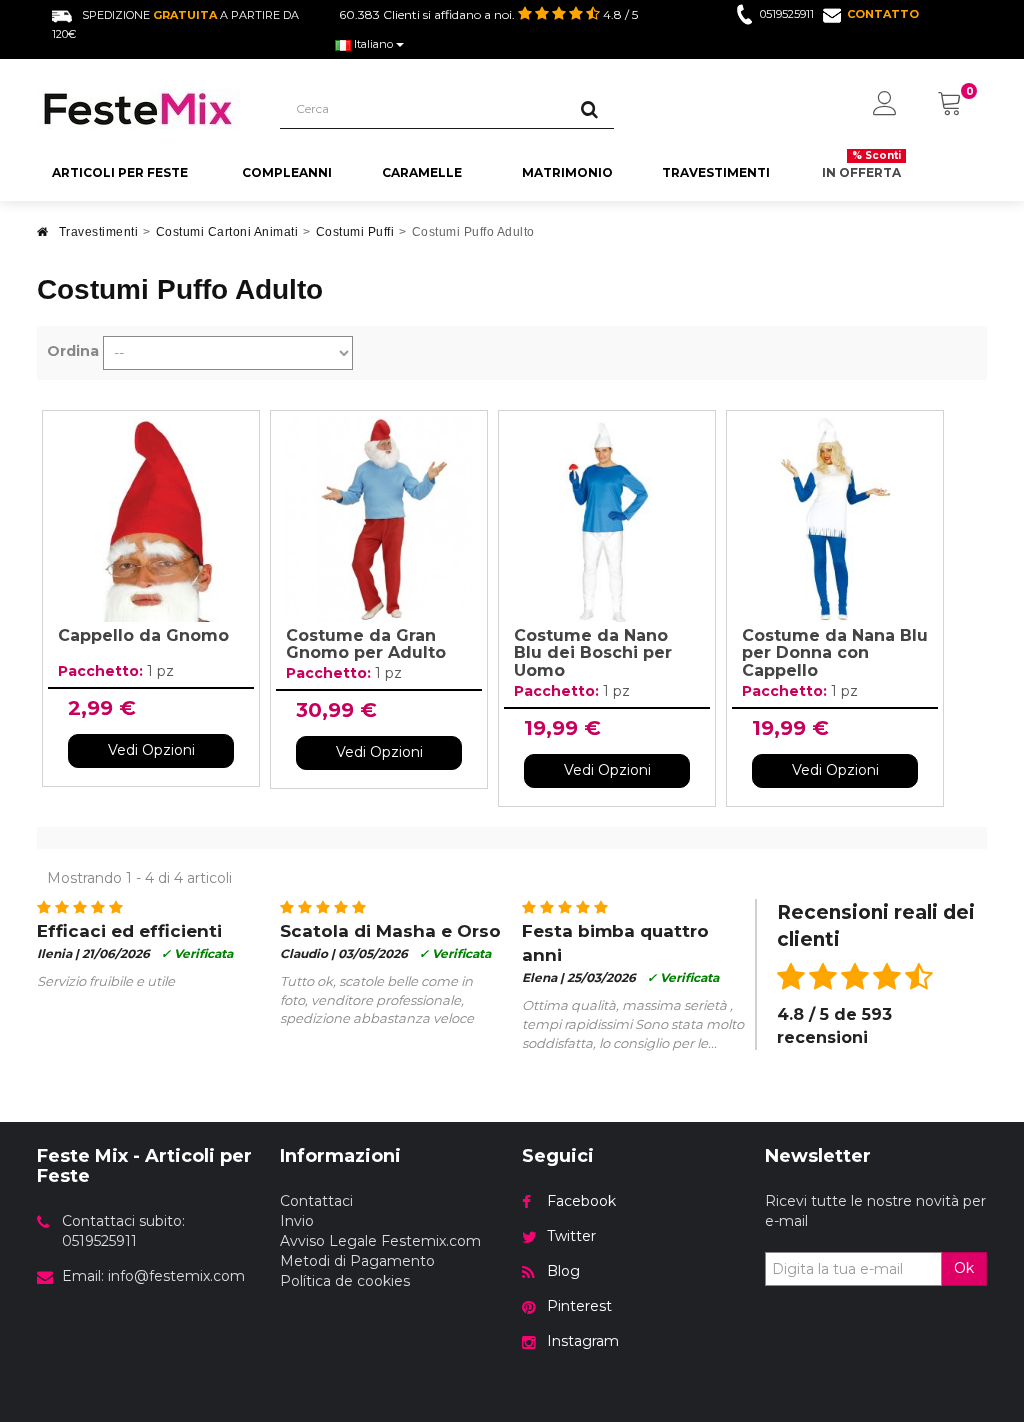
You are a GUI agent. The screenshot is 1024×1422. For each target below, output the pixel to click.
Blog (563, 1271)
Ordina (73, 351)
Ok (964, 1268)
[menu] (885, 105)
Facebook (581, 1201)
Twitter (571, 1236)
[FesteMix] (143, 109)
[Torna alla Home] (43, 237)
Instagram (583, 1341)
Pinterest (579, 1306)
